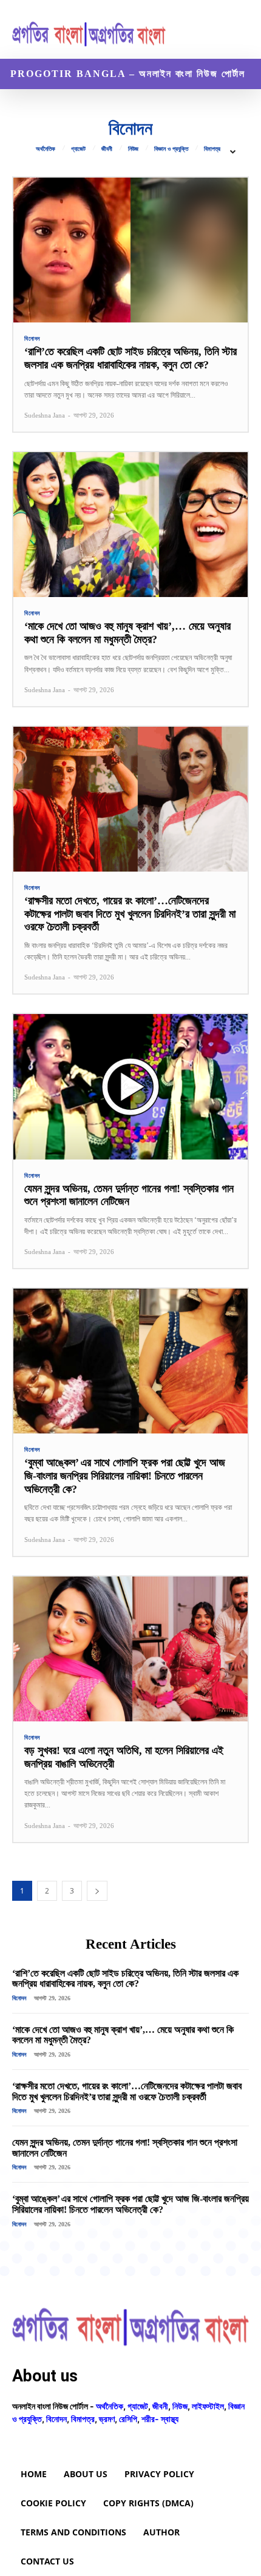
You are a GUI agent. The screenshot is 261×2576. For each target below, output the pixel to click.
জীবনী (107, 149)
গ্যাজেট (78, 149)
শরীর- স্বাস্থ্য (160, 2419)
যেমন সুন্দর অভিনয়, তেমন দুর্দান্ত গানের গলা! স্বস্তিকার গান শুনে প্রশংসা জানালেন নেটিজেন (129, 1195)
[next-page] (97, 1891)
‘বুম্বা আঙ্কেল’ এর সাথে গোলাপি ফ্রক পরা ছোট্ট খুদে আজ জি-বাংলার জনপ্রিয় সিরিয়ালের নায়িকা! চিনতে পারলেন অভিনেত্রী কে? (125, 1476)
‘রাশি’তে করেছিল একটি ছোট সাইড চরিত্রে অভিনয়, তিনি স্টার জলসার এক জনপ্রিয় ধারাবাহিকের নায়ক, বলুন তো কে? (130, 358)
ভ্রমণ (107, 2419)
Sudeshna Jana (45, 415)
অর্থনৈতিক (46, 149)
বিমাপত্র (212, 149)
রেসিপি (128, 2419)
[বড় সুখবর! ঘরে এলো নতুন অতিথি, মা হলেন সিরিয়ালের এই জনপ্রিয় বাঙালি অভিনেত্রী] (130, 1649)
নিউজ (133, 149)
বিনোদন (32, 339)
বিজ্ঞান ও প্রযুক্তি (171, 149)
